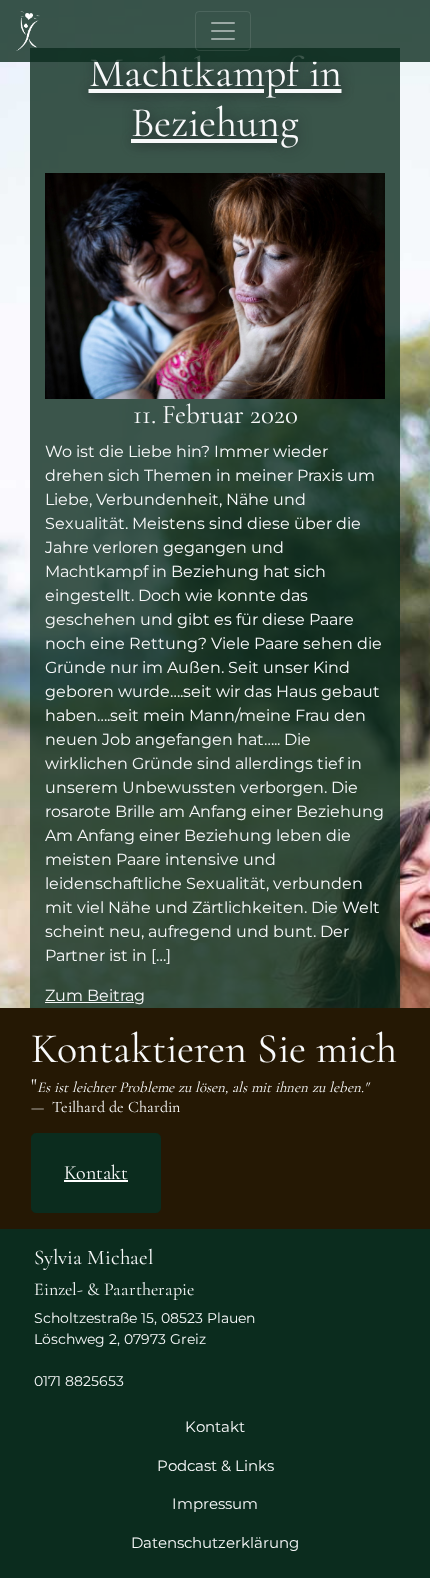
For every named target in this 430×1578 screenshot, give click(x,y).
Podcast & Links (215, 1465)
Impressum (215, 1503)
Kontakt (96, 1173)
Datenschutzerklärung (215, 1542)
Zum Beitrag (95, 995)
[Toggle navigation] (223, 31)
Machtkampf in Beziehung (215, 97)
